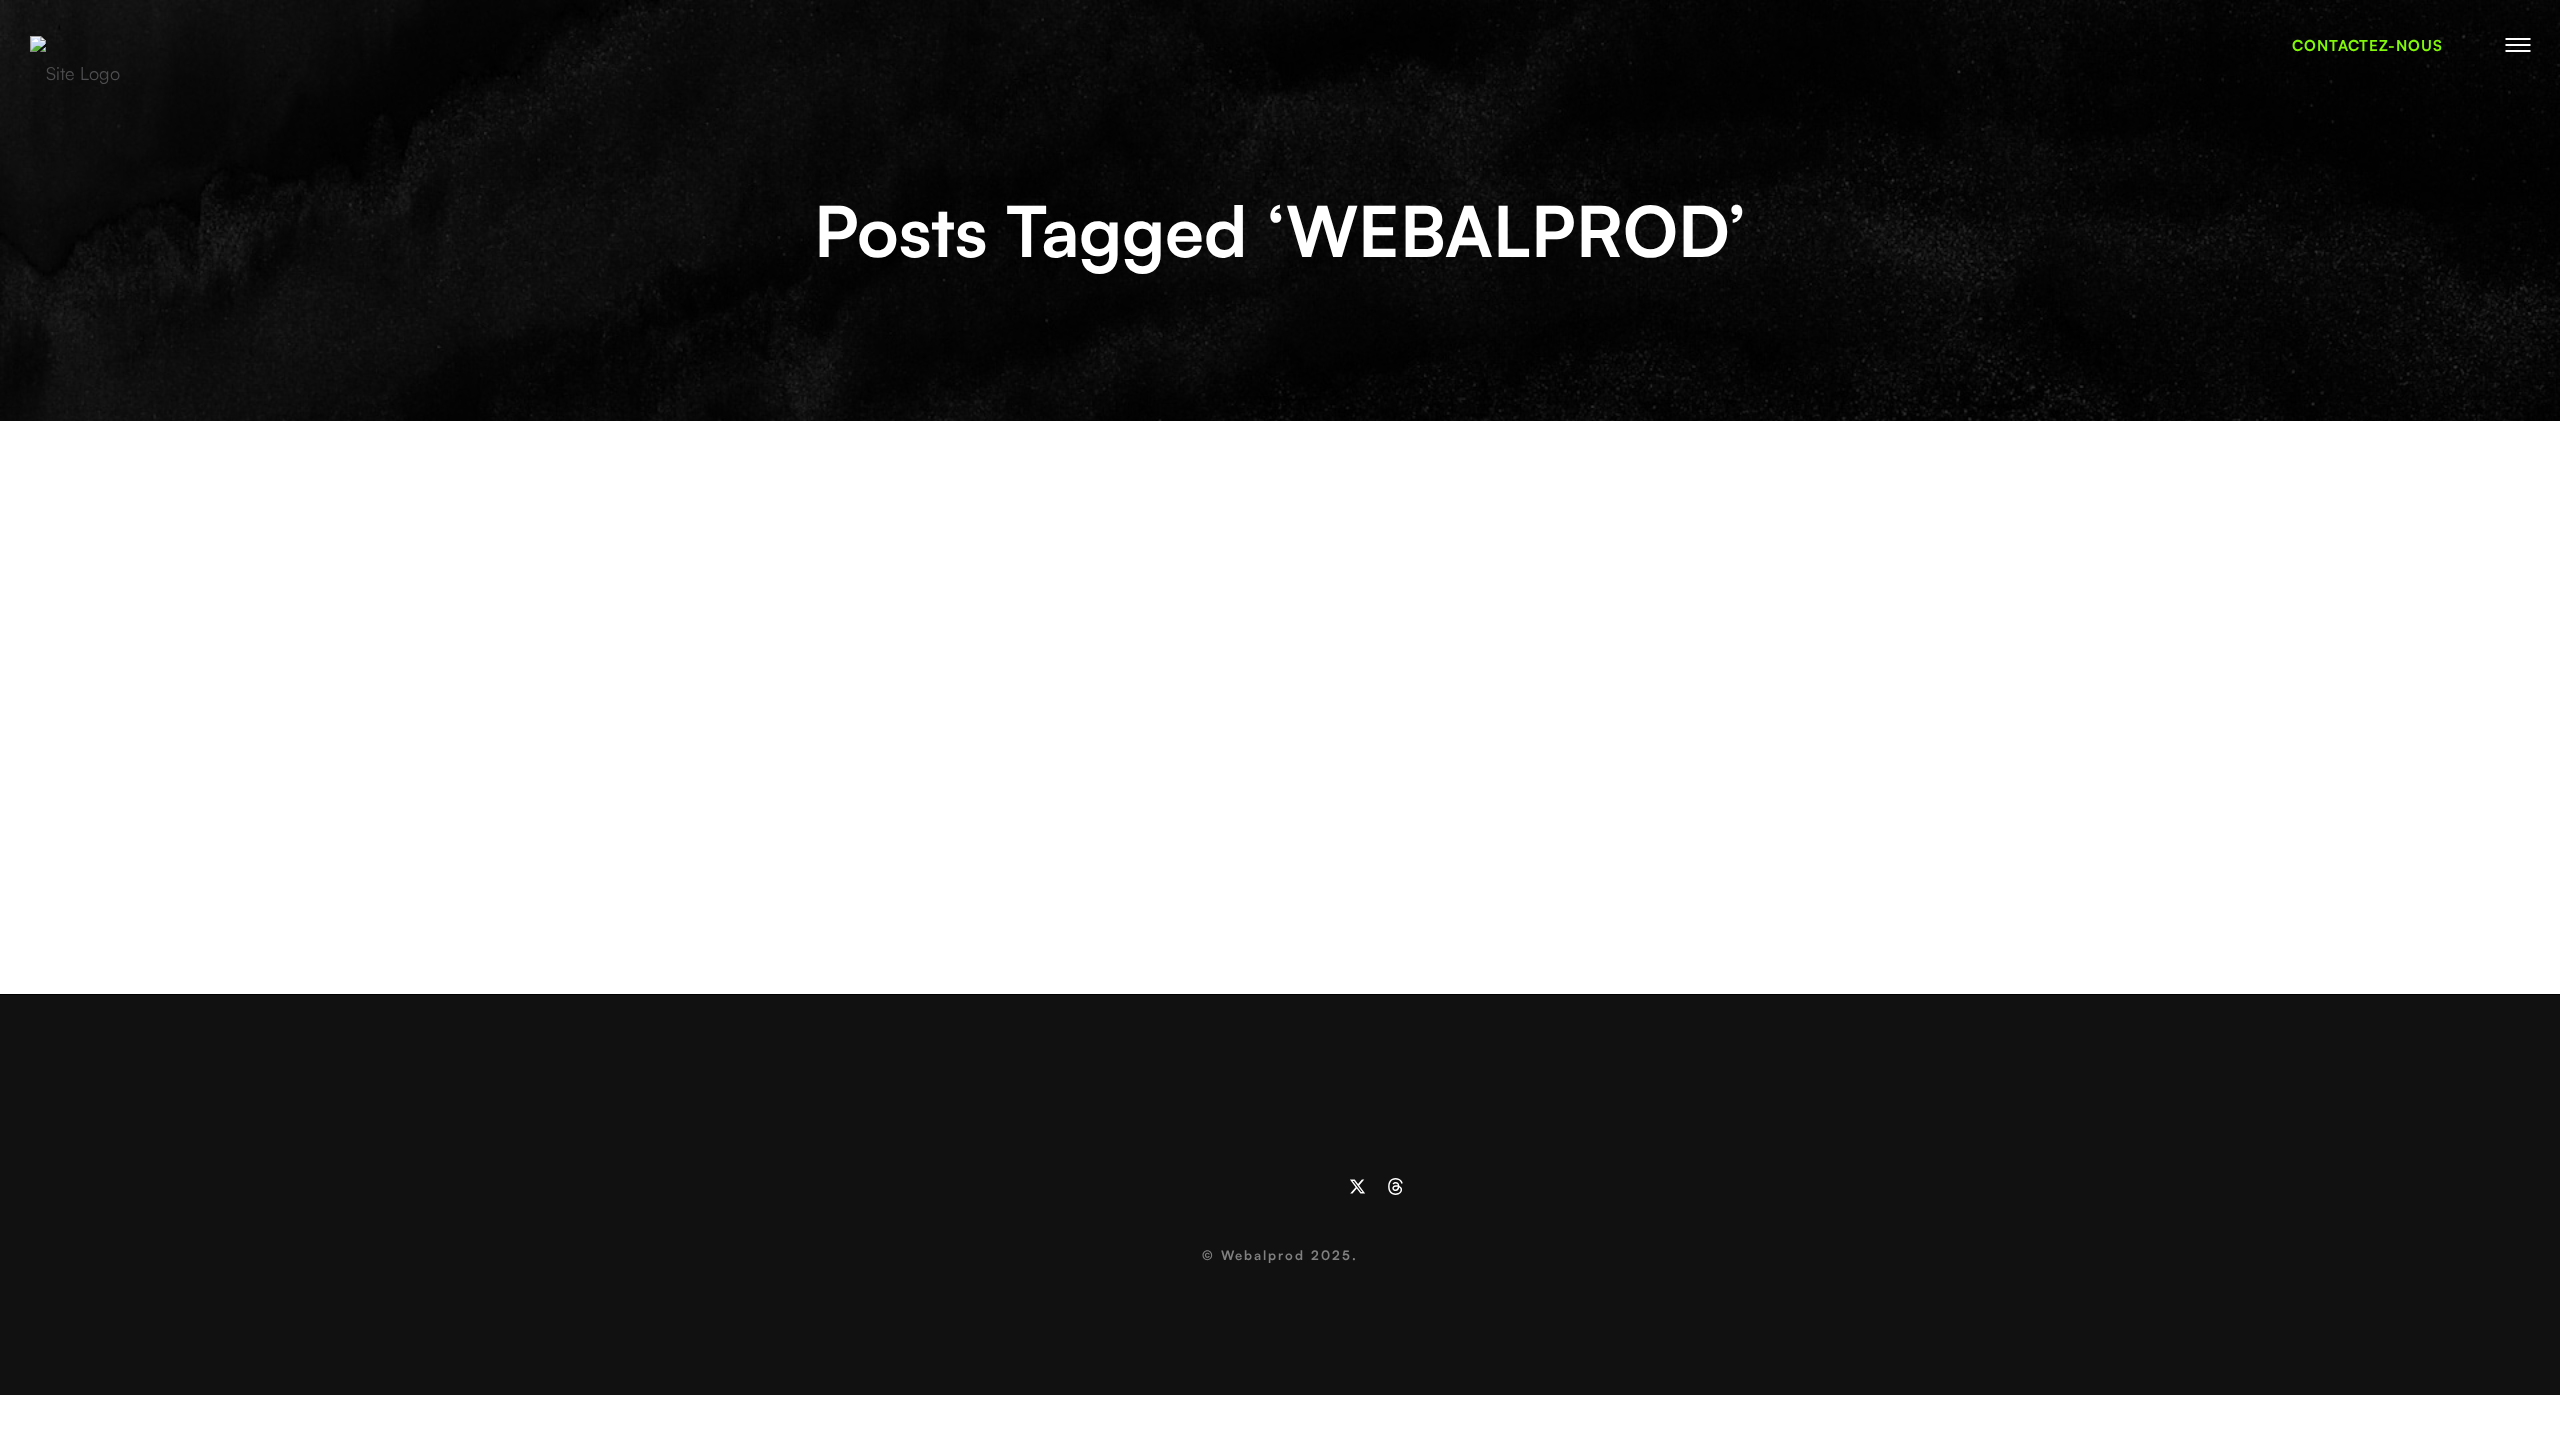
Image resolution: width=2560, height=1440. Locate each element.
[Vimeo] (1203, 1186)
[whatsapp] (1280, 1186)
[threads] (1395, 1186)
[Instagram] (1241, 1186)
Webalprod (1263, 1255)
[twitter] (1357, 1186)
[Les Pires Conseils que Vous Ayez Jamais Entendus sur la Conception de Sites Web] (1280, 496)
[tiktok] (1318, 1186)
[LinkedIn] (1164, 1186)
